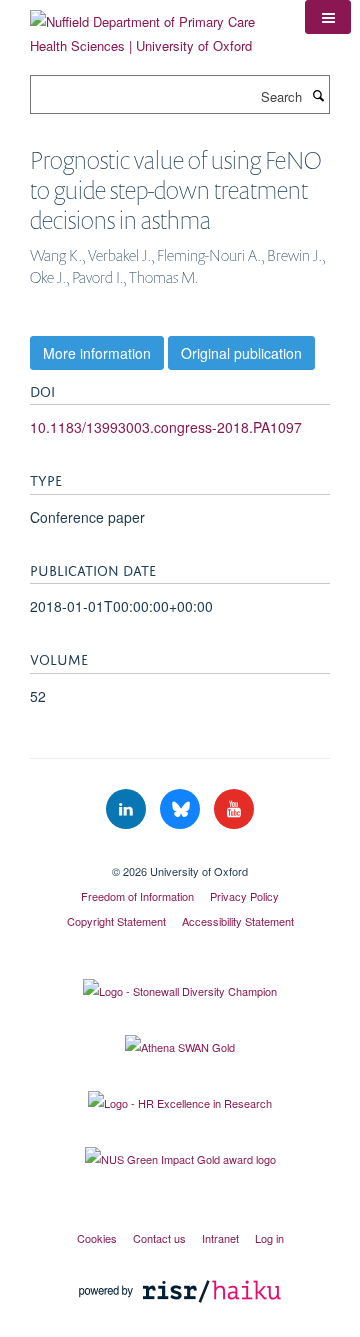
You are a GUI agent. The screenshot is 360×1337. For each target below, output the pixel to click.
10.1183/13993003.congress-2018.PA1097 (166, 427)
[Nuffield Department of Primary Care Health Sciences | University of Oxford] (152, 26)
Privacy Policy (244, 896)
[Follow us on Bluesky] (182, 809)
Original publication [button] (241, 353)
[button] (328, 17)
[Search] (318, 95)
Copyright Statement (116, 921)
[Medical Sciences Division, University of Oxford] (180, 854)
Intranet (220, 1238)
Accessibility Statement (238, 921)
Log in (269, 1238)
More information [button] (97, 353)
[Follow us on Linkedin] (128, 809)
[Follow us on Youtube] (234, 809)
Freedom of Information (137, 896)
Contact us (159, 1238)
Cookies (97, 1238)
